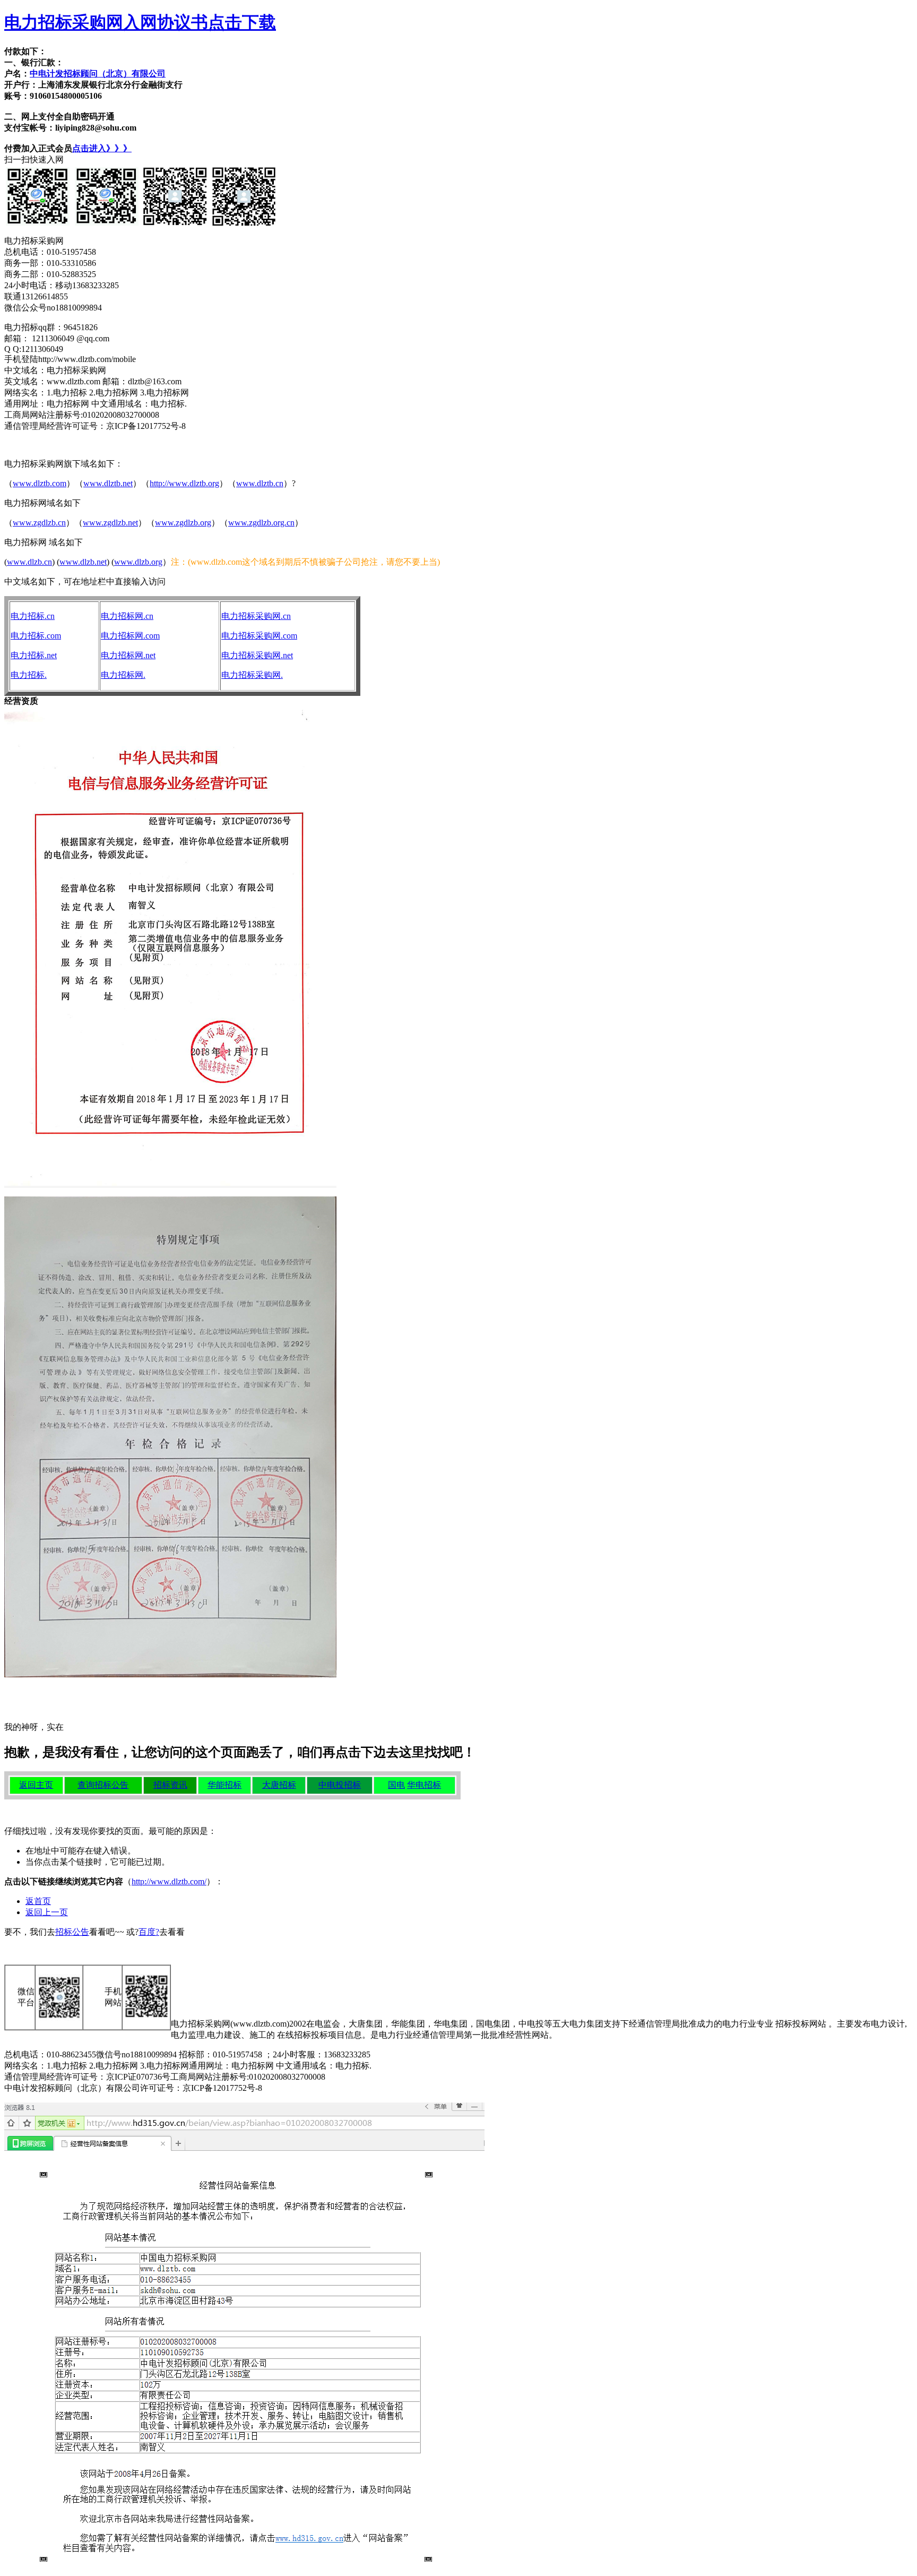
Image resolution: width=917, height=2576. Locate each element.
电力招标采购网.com (259, 636)
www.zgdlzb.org (183, 523)
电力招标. (29, 675)
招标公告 (72, 1932)
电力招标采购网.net (257, 655)
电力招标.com (36, 636)
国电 (396, 1785)
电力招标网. (123, 675)
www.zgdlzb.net (110, 523)
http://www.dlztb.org (184, 483)
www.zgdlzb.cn (39, 523)
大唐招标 (279, 1785)
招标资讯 (170, 1785)
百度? (149, 1932)
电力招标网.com (130, 636)
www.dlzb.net (83, 562)
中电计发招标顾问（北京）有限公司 (98, 74)
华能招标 (224, 1785)
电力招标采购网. (252, 675)
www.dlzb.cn (29, 562)
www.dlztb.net (108, 483)
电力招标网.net (128, 655)
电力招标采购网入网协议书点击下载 (140, 22)
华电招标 (424, 1785)
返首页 (38, 1901)
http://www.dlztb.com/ (169, 1881)
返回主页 (36, 1785)
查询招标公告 (103, 1785)
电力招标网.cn (127, 616)
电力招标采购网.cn (256, 616)
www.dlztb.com (40, 483)
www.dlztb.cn (260, 483)
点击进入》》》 (102, 148)
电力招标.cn (33, 616)
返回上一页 (47, 1912)
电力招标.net (34, 655)
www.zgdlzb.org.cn (261, 523)
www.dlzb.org (138, 562)
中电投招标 (340, 1785)
